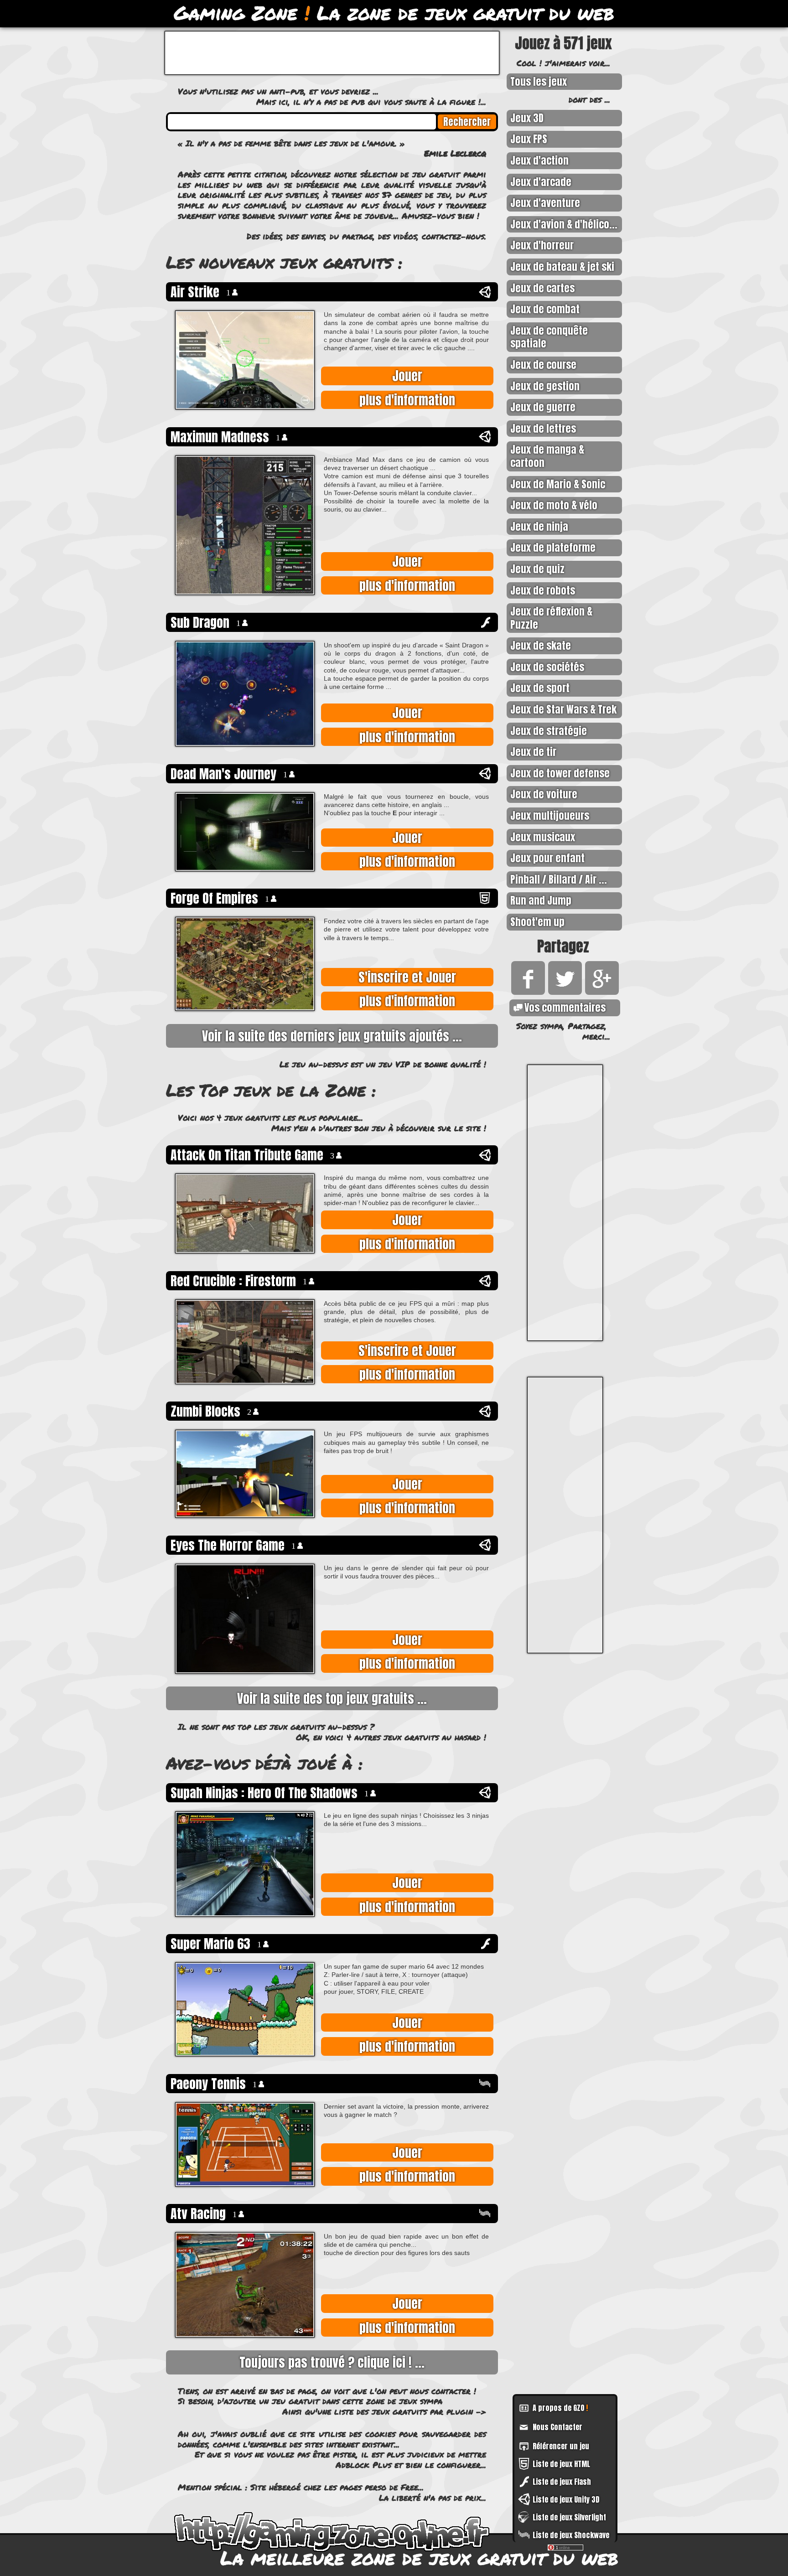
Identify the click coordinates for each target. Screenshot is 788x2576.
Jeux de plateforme (553, 547)
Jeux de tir (533, 752)
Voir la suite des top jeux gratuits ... (332, 1698)
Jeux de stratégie (549, 731)
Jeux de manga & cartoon (547, 456)
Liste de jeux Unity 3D (566, 2499)
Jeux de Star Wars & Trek (563, 709)
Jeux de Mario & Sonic (558, 484)
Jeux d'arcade (541, 182)
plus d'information (407, 400)
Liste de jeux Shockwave (571, 2535)
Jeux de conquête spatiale (549, 337)
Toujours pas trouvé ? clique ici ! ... (332, 2362)
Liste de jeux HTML (561, 2464)
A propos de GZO (560, 2408)
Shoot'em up (537, 922)
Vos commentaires (565, 1007)
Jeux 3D (527, 118)
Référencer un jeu (561, 2446)
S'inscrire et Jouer (407, 977)
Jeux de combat (545, 309)
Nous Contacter (557, 2427)
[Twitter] (563, 991)
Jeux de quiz (537, 569)
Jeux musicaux (543, 837)
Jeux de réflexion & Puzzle (551, 618)
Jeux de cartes (542, 288)
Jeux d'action (539, 160)
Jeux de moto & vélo (554, 505)
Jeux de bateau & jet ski (562, 266)
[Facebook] (526, 991)
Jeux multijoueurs (550, 815)
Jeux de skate (541, 645)
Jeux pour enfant (547, 858)
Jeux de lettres (543, 428)
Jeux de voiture (544, 794)
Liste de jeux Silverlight (569, 2517)
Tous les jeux (539, 81)
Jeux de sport (540, 688)
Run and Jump (541, 900)
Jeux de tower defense (560, 773)
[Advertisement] (565, 1203)
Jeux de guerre (543, 407)
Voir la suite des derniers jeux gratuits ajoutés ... (332, 1036)
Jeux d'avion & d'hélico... (564, 224)
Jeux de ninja (539, 526)
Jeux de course (543, 365)
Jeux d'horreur (542, 245)
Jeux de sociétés (547, 667)
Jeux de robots (543, 590)
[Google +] (600, 991)
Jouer (407, 376)
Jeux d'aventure (545, 203)
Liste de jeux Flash (562, 2482)
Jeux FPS (529, 139)
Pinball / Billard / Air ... (559, 879)
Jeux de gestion (545, 386)
